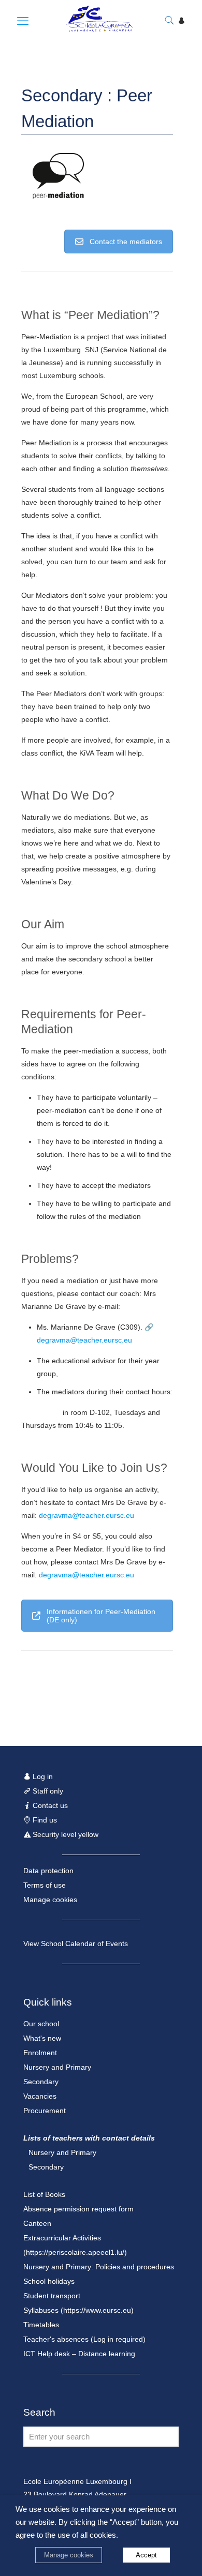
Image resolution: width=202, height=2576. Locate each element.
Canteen (37, 2223)
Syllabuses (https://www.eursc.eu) (78, 2310)
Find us (44, 1820)
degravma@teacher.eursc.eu (84, 1340)
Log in (42, 1776)
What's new (42, 2038)
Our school (41, 2024)
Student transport (52, 2296)
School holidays (49, 2281)
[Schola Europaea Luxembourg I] (89, 29)
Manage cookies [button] (69, 2555)
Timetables (41, 2325)
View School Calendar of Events (76, 1944)
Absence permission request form (78, 2209)
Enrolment (40, 2053)
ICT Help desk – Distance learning (79, 2354)
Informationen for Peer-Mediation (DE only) (101, 1616)
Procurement (45, 2111)
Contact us (49, 1805)
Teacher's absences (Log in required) (84, 2339)
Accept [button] (146, 2555)
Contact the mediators (126, 242)
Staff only (47, 1791)
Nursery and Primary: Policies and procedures (99, 2267)
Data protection (48, 1871)
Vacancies (40, 2096)
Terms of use (45, 1885)
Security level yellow (64, 1834)
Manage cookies (50, 1900)
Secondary (41, 2082)
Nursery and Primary (57, 2067)
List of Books (44, 2194)
